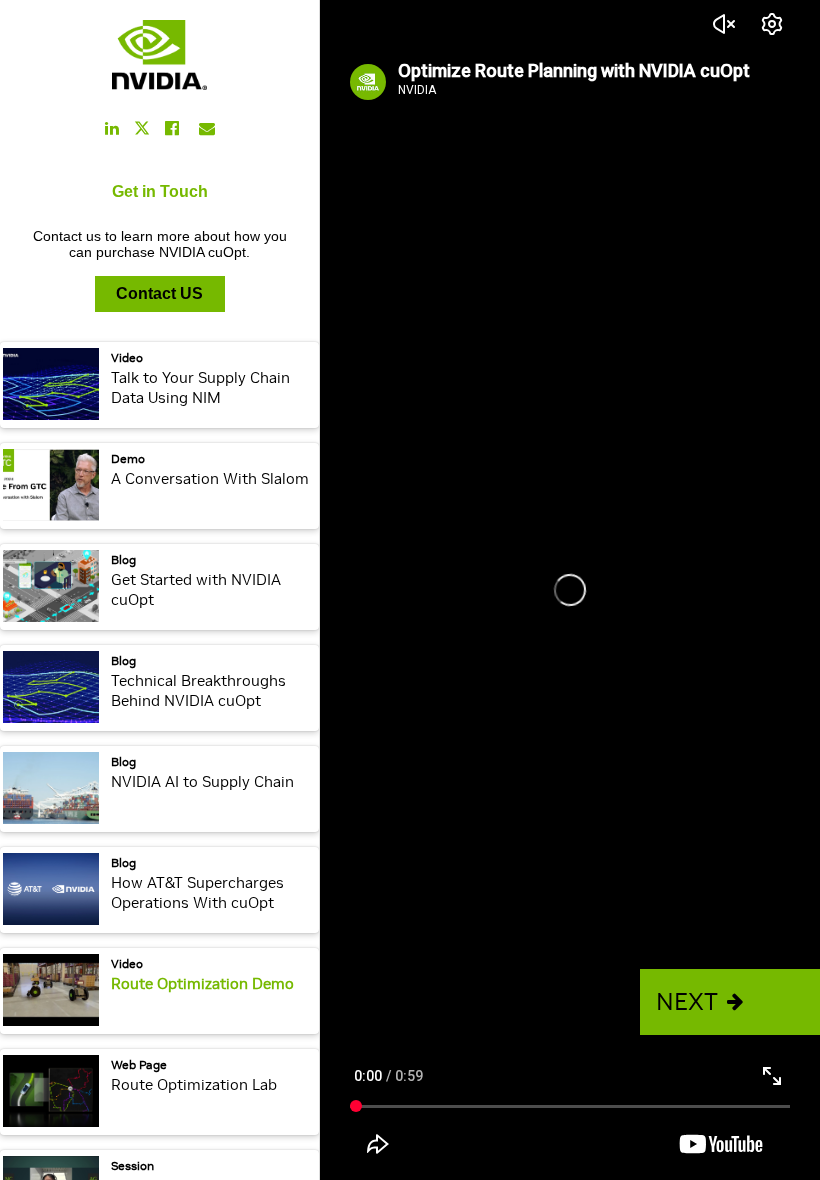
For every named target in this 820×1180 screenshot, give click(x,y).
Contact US (159, 293)
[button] (730, 1002)
